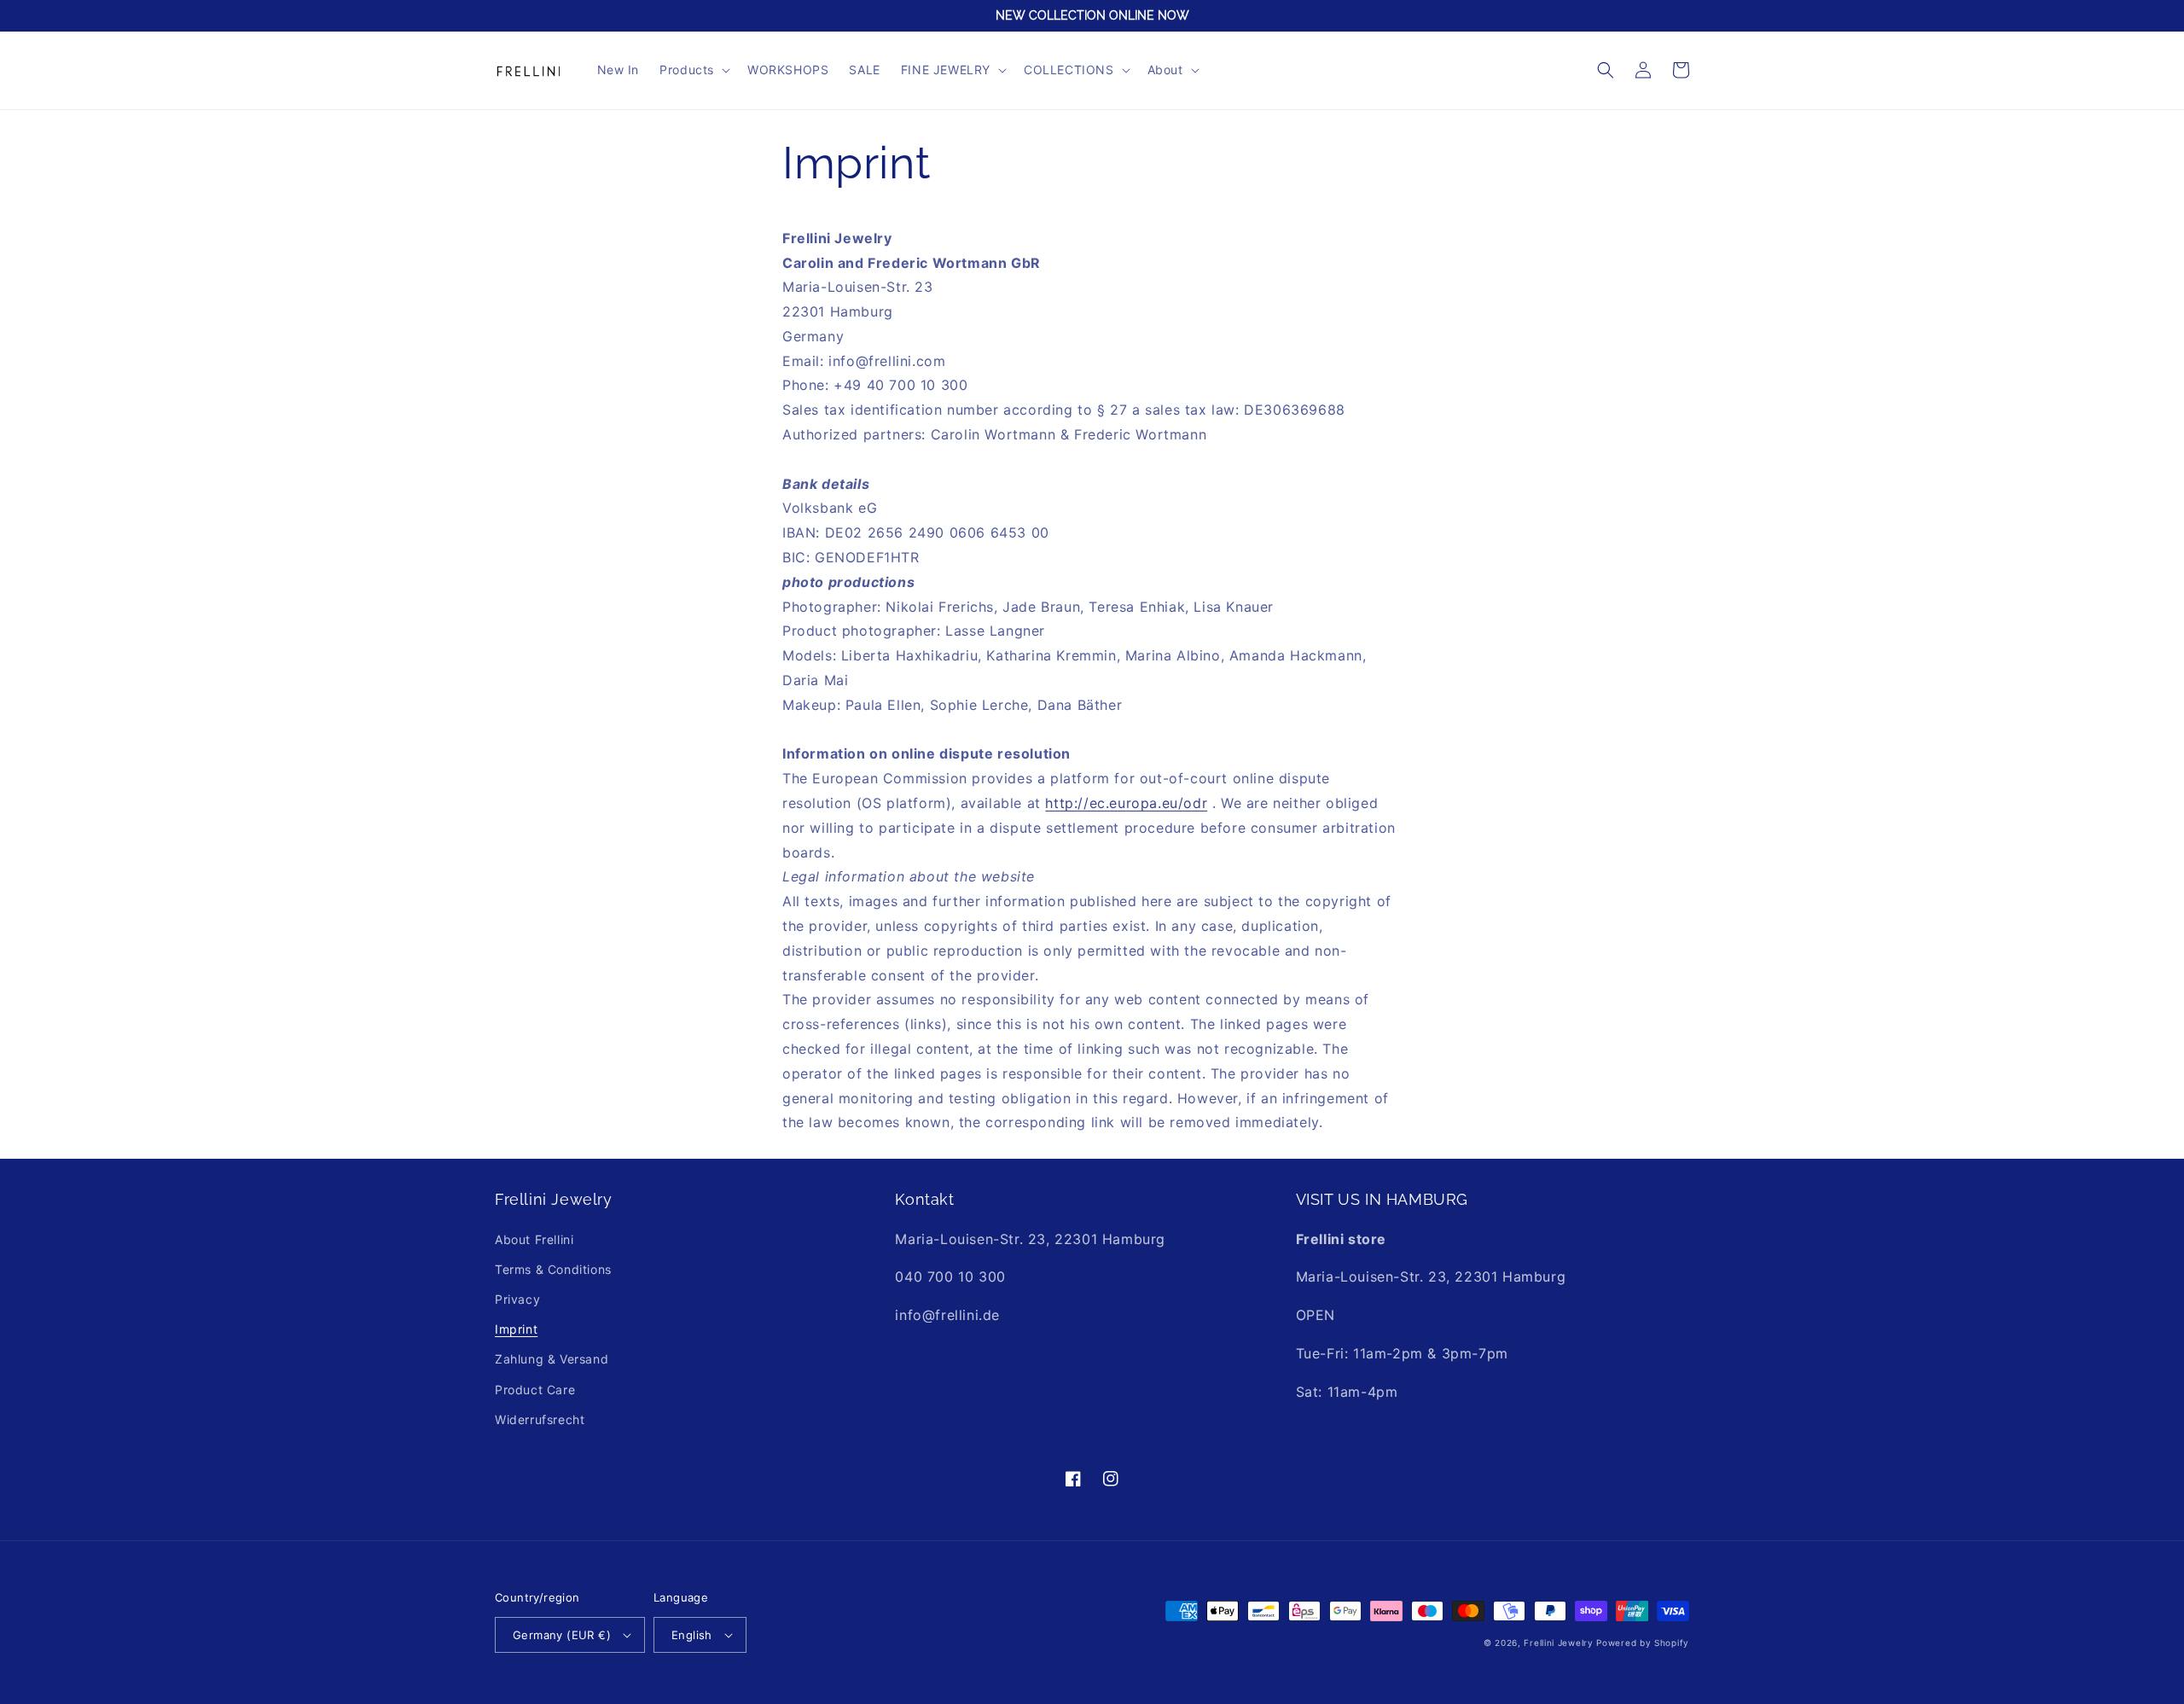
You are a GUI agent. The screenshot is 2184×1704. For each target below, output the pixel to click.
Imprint (516, 1329)
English (692, 1635)
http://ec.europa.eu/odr (1126, 803)
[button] (693, 70)
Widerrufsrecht (540, 1419)
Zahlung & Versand (552, 1359)
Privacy (517, 1299)
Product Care (535, 1390)
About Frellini (534, 1239)
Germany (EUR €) (562, 1635)
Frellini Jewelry (1558, 1643)
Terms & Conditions (553, 1269)
